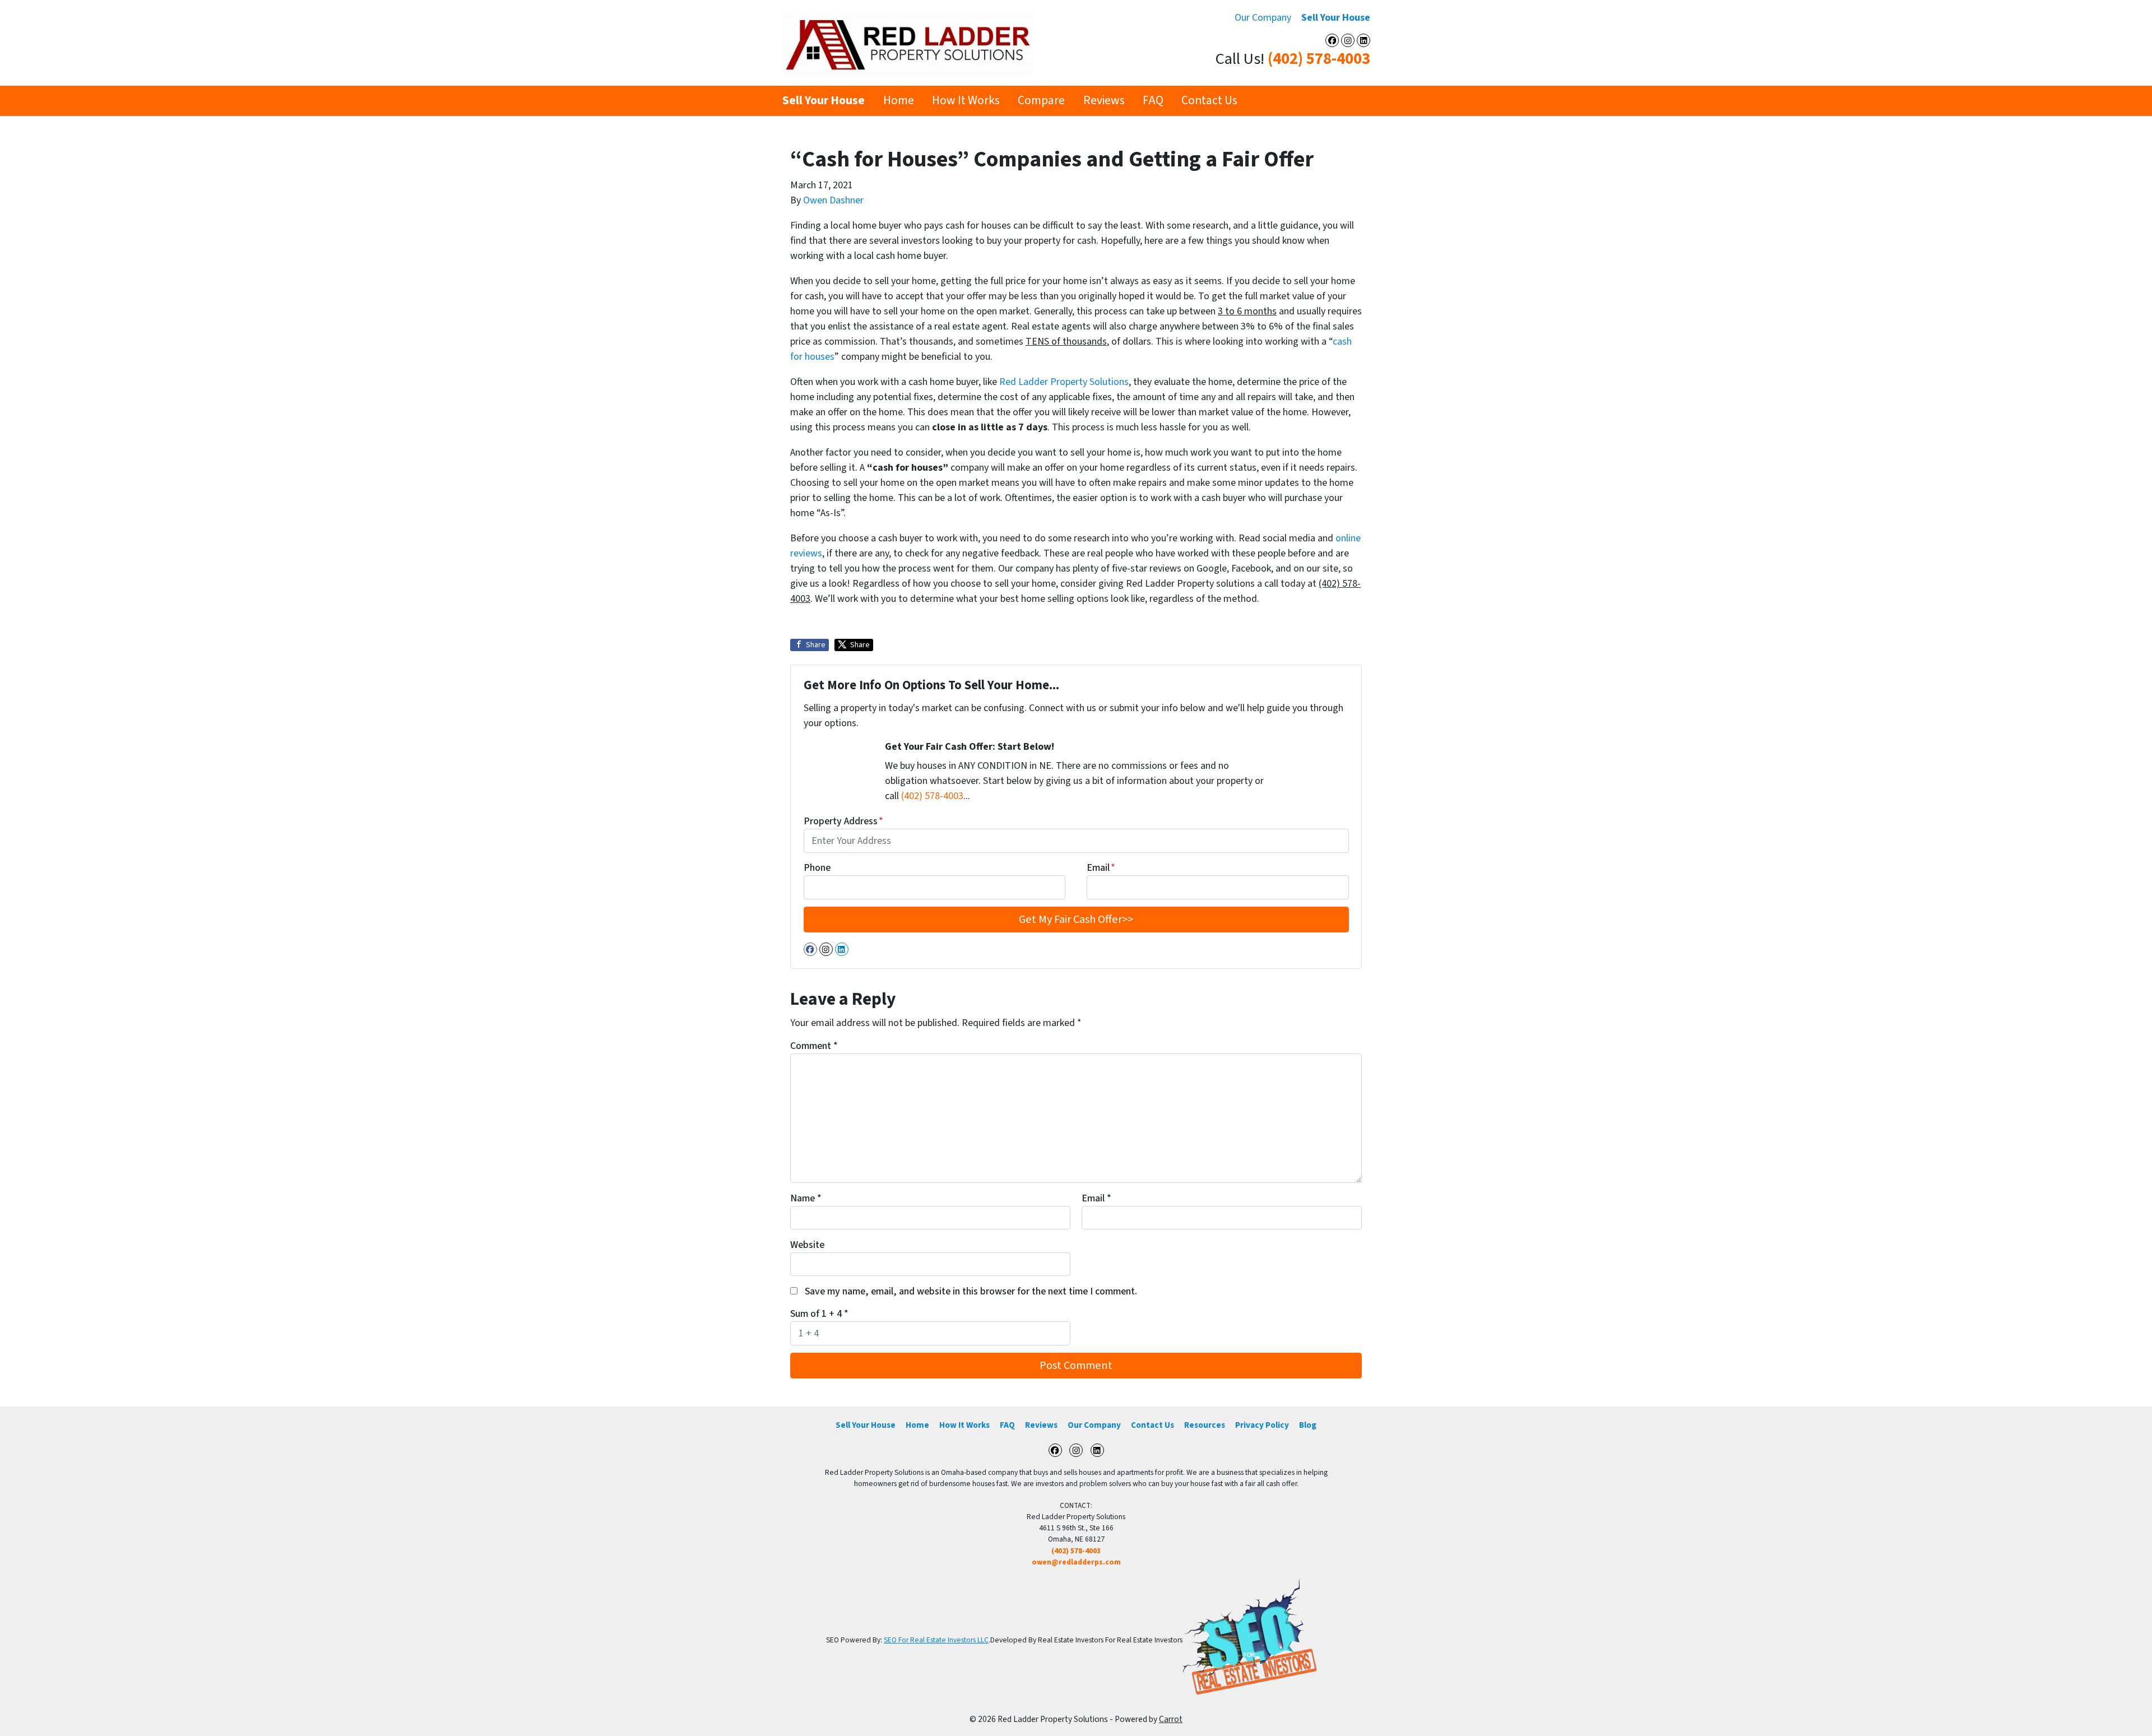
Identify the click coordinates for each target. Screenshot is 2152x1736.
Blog (1308, 1425)
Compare (1041, 101)
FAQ (1153, 101)
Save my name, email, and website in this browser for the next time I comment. (971, 1291)
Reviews (1104, 101)
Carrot (1171, 1719)
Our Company (1263, 18)
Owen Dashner (833, 200)
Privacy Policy (1262, 1425)
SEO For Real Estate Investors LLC (936, 1640)
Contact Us (1209, 101)
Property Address (843, 821)
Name (806, 1198)
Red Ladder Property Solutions (1064, 382)
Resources (1205, 1425)
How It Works (966, 101)
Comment (814, 1046)
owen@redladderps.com (1076, 1562)
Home (899, 101)
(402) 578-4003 (1319, 59)
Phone (817, 868)
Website (807, 1245)
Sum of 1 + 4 (819, 1314)
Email (1101, 868)
